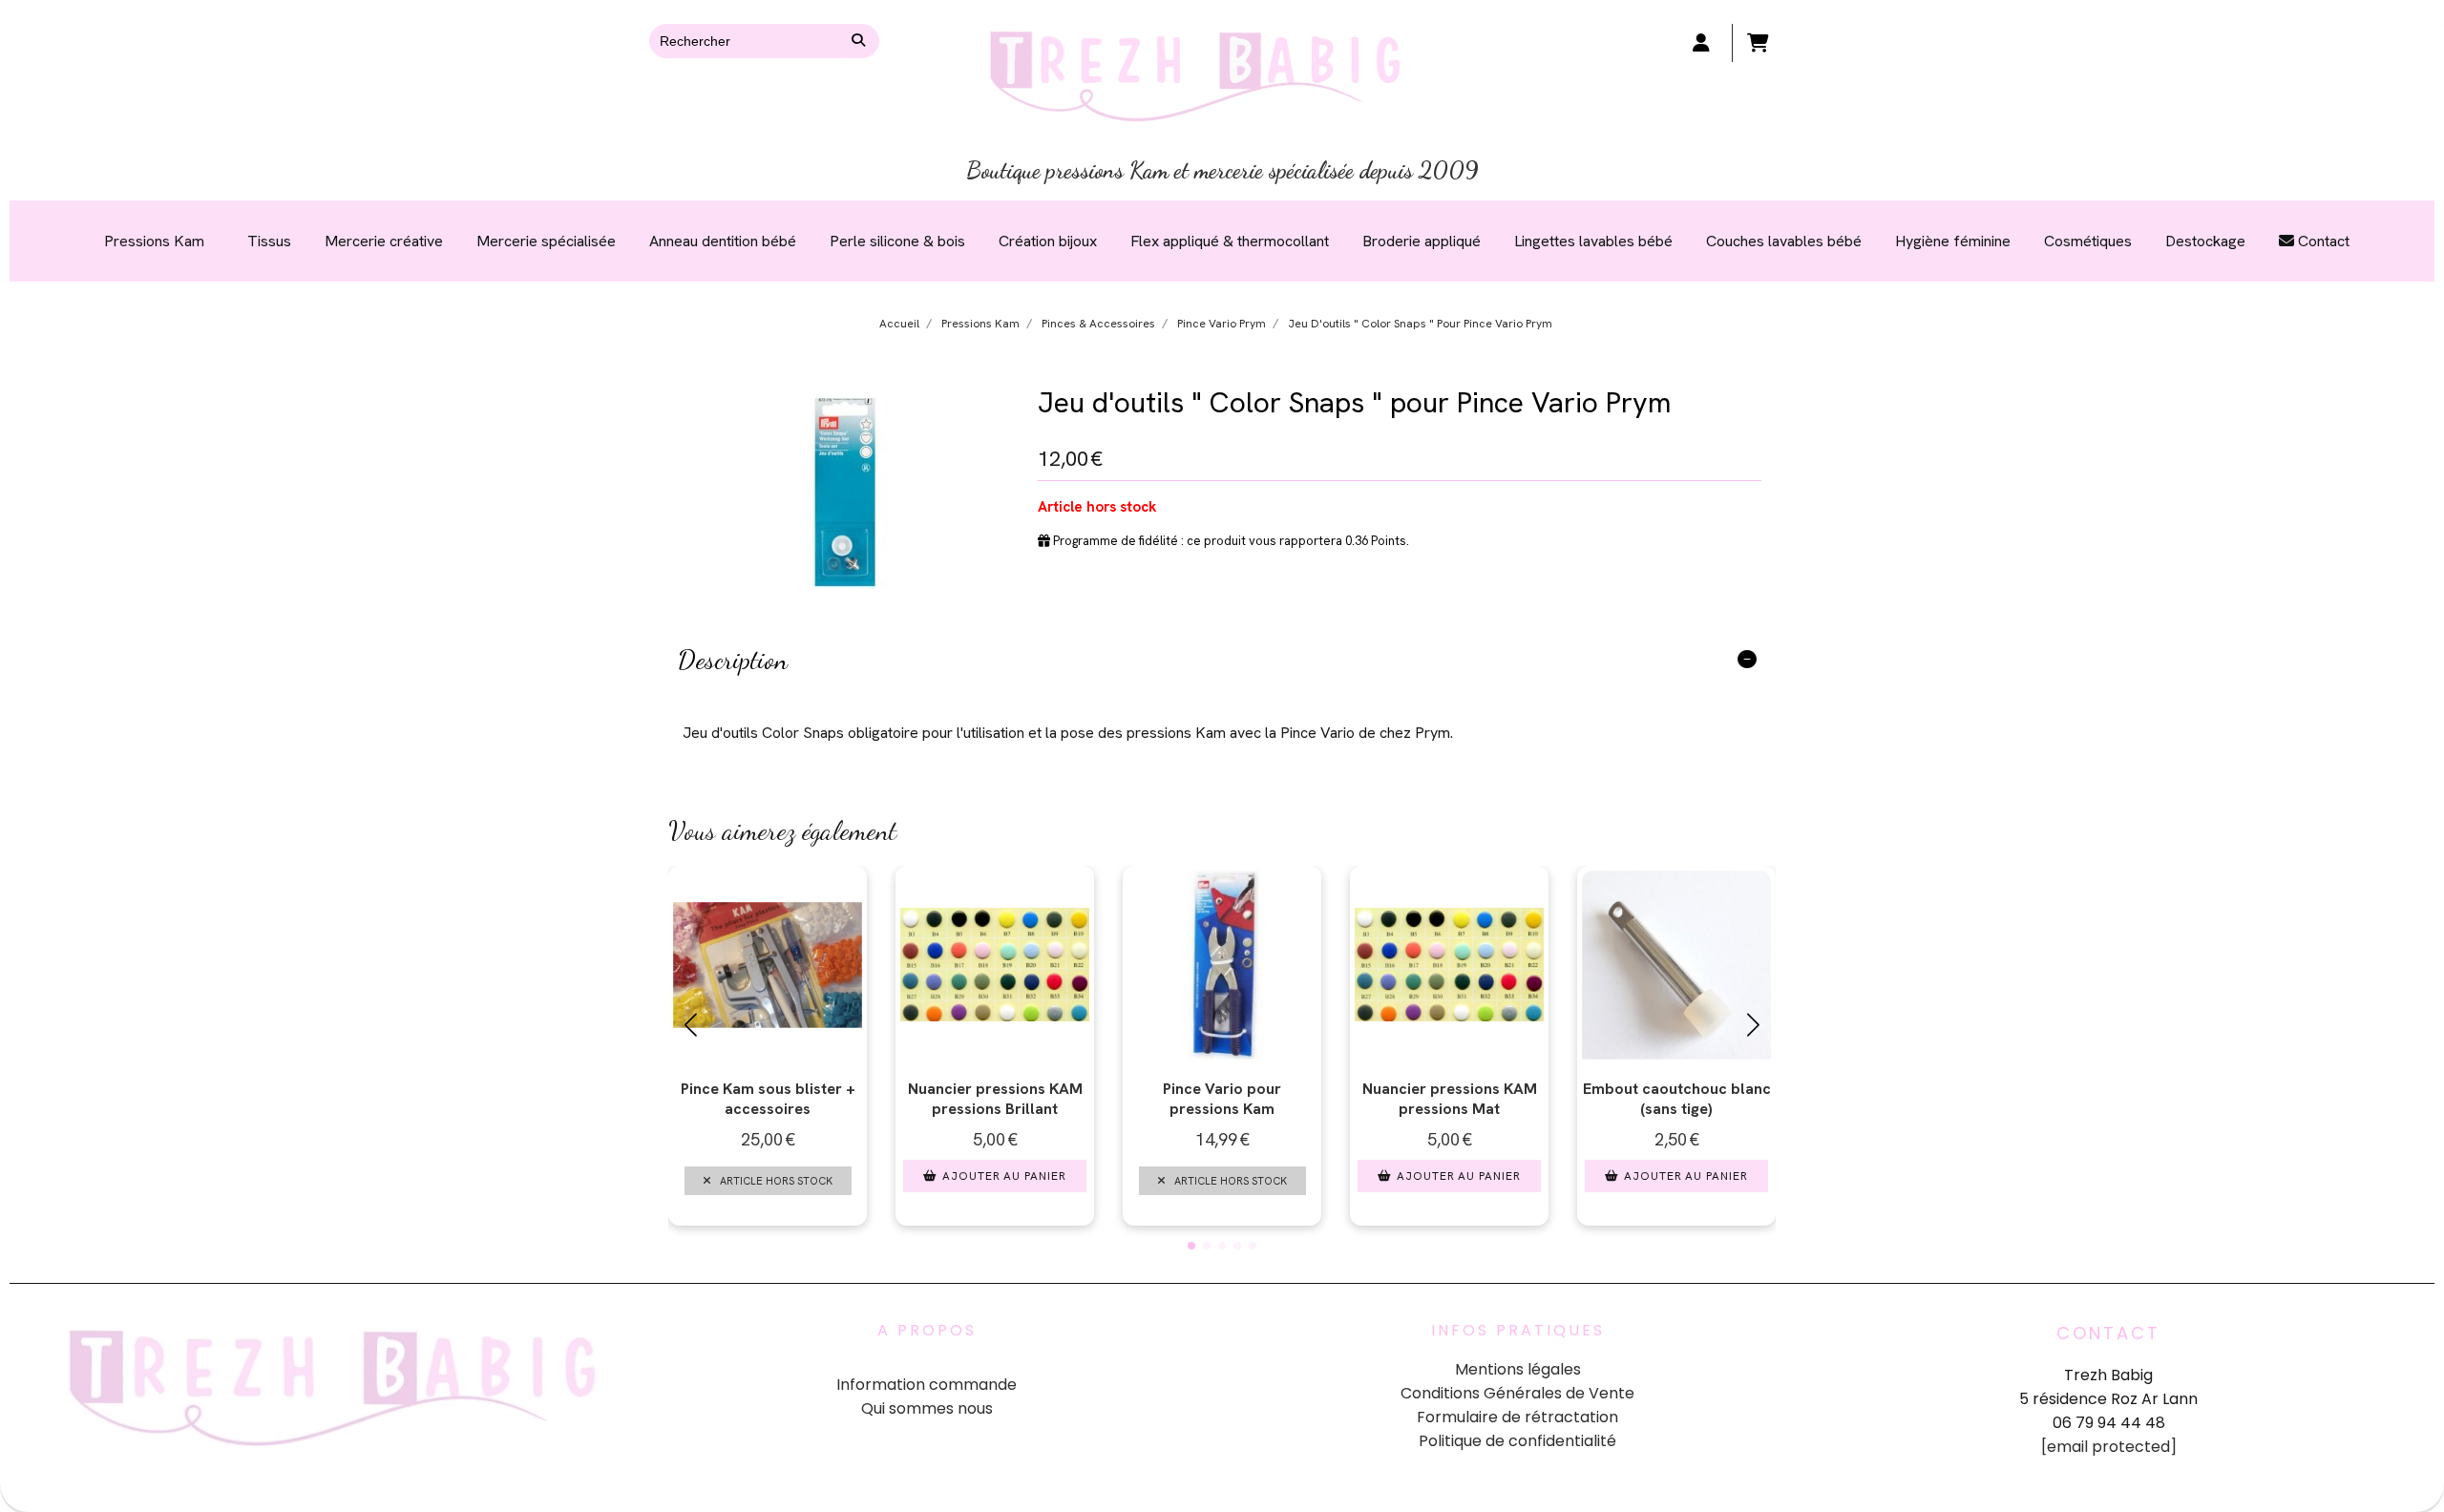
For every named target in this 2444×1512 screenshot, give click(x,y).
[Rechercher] (861, 41)
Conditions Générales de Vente (1517, 1393)
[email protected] (2109, 1447)
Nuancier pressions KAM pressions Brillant (995, 1099)
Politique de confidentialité (1517, 1441)
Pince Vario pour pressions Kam (1222, 1099)
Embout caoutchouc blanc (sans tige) (1677, 1099)
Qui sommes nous (927, 1408)
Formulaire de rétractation (1517, 1417)
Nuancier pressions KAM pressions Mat (1450, 1099)
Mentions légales (1518, 1369)
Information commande (927, 1385)
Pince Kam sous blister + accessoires (768, 1099)
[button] (1191, 1246)
